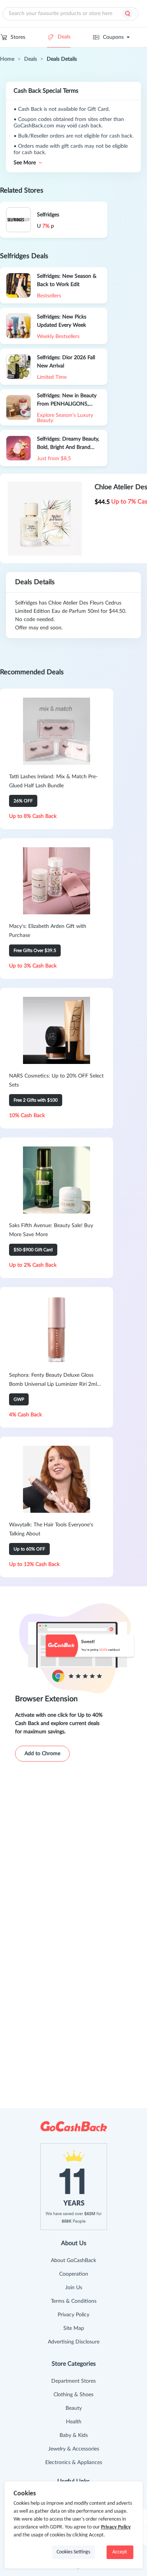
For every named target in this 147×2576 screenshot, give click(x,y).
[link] (7, 59)
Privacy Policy (73, 2315)
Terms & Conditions (74, 2301)
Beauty (74, 2408)
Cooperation (74, 2274)
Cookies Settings (73, 2552)
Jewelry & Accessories (74, 2449)
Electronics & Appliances (74, 2463)
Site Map (74, 2328)
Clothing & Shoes (73, 2395)
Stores (18, 37)
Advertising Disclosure (74, 2342)
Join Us (74, 2288)
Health (74, 2422)
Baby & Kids (74, 2435)
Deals (64, 37)
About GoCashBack (73, 2261)
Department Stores (73, 2381)
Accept (120, 2552)
